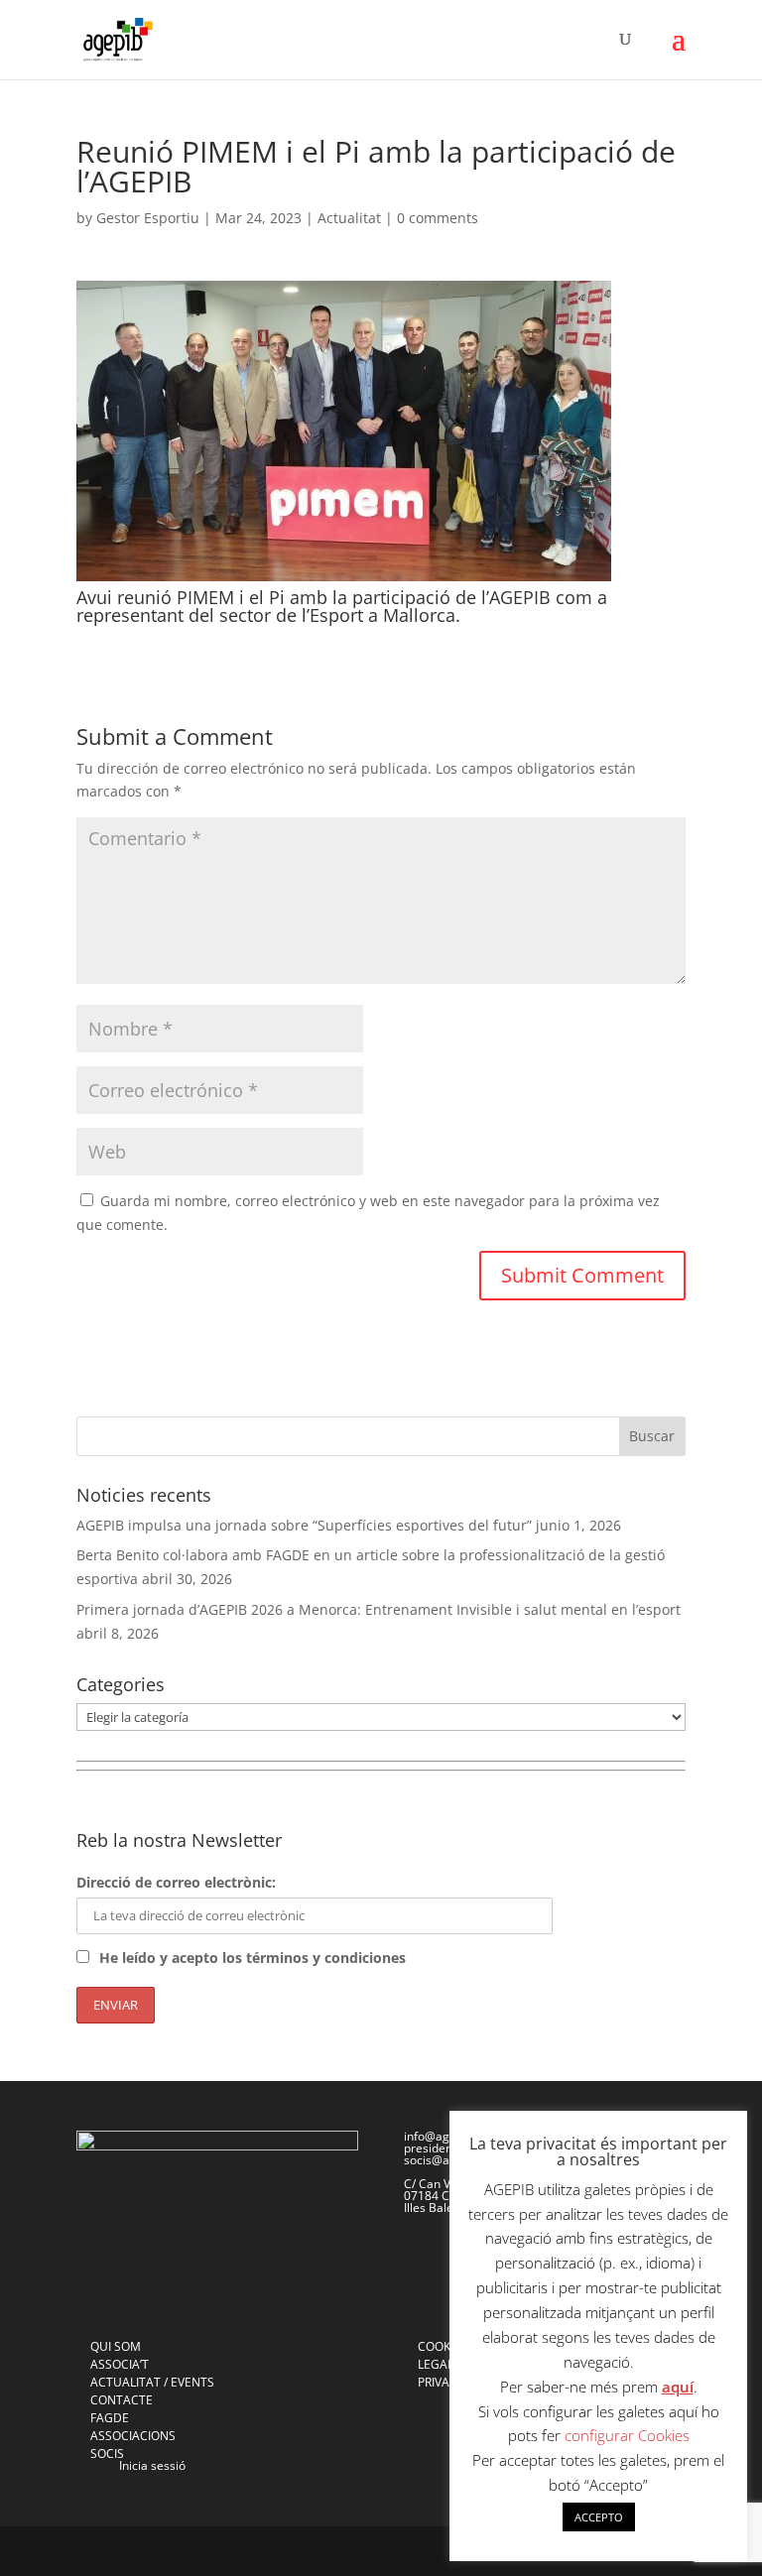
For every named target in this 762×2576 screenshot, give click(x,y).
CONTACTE (122, 2400)
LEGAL (436, 2364)
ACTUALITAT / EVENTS (152, 2382)
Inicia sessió (152, 2465)
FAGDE (110, 2418)
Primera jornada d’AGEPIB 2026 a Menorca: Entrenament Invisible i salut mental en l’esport (379, 1609)
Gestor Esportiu (148, 218)
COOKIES (443, 2346)
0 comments (438, 218)
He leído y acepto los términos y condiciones (253, 1958)
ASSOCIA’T (120, 2364)
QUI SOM (116, 2346)
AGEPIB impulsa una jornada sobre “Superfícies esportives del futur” (304, 1525)
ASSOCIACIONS (133, 2436)
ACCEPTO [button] (599, 2517)
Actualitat (349, 218)
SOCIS (107, 2453)
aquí (678, 2387)
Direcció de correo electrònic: (176, 1882)
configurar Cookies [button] (627, 2435)
